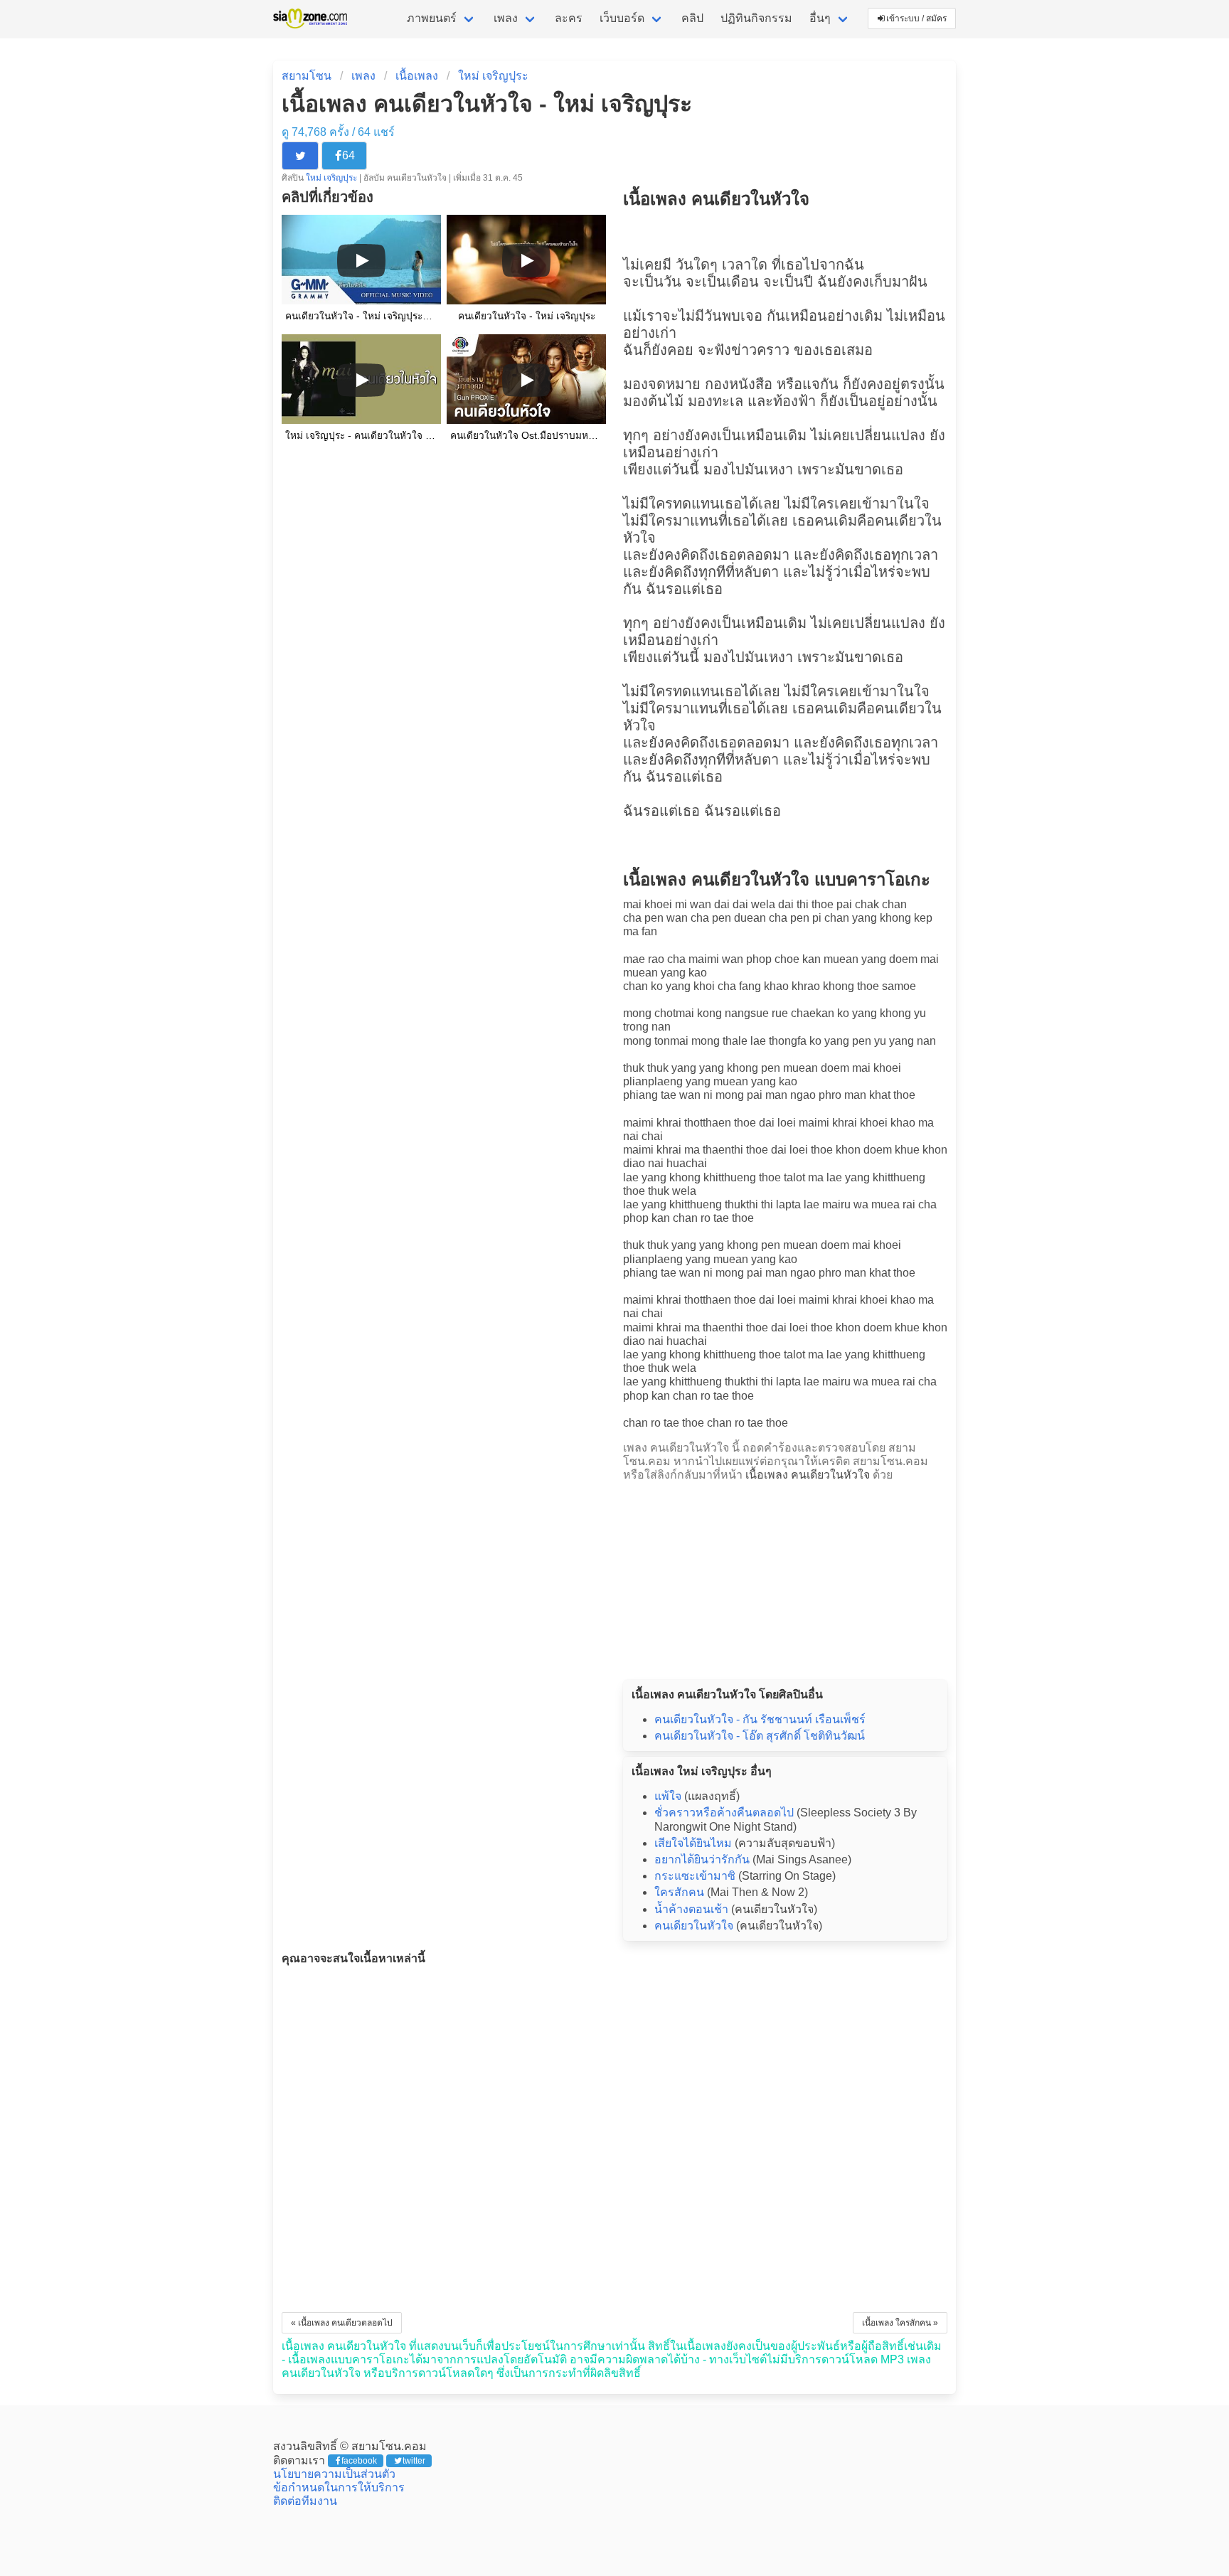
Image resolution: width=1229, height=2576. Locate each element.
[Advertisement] (785, 1577)
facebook (359, 2461)
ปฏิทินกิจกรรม (756, 18)
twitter (414, 2461)
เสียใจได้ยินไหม (693, 1843)
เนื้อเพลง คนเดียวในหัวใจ (808, 1475)
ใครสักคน (679, 1892)
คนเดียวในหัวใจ (694, 1926)
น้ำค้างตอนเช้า (691, 1909)
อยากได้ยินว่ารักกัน (702, 1859)
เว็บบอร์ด (622, 18)
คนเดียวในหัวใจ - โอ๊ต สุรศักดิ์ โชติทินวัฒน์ (760, 1736)
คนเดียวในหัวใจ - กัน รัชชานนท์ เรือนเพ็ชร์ (760, 1719)
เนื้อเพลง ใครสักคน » (900, 2323)
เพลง (506, 18)
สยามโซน (307, 76)
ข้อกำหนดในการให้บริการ (339, 2487)
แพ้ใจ (668, 1796)
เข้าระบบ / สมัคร (916, 18)
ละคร (569, 18)
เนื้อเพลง (417, 76)
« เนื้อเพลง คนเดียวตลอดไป (342, 2323)
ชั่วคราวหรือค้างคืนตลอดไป (724, 1813)
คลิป (692, 18)
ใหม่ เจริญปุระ (493, 76)
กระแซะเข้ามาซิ (695, 1876)
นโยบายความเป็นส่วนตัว (334, 2474)
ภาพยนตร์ (432, 18)
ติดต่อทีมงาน (305, 2501)
